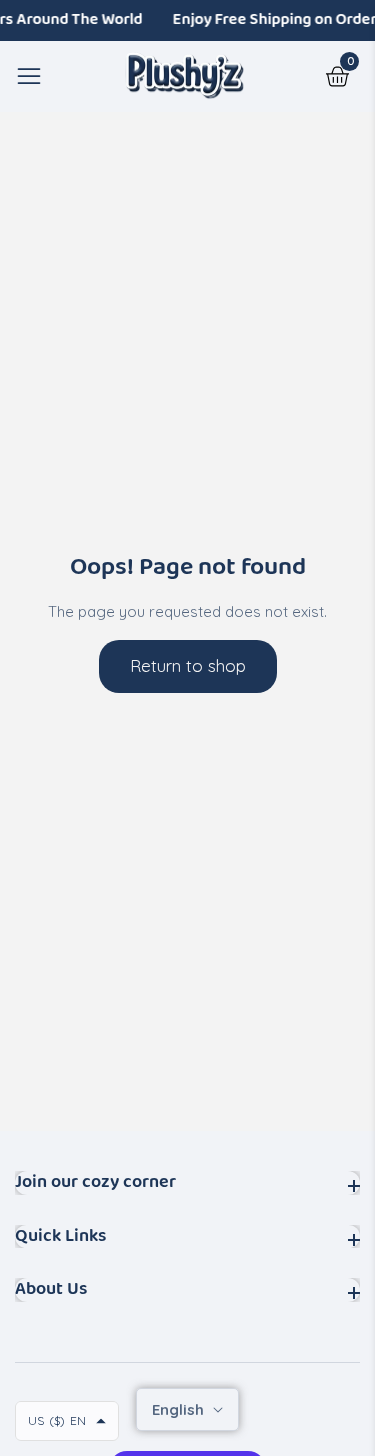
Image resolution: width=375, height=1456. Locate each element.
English (180, 1409)
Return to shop (188, 665)
